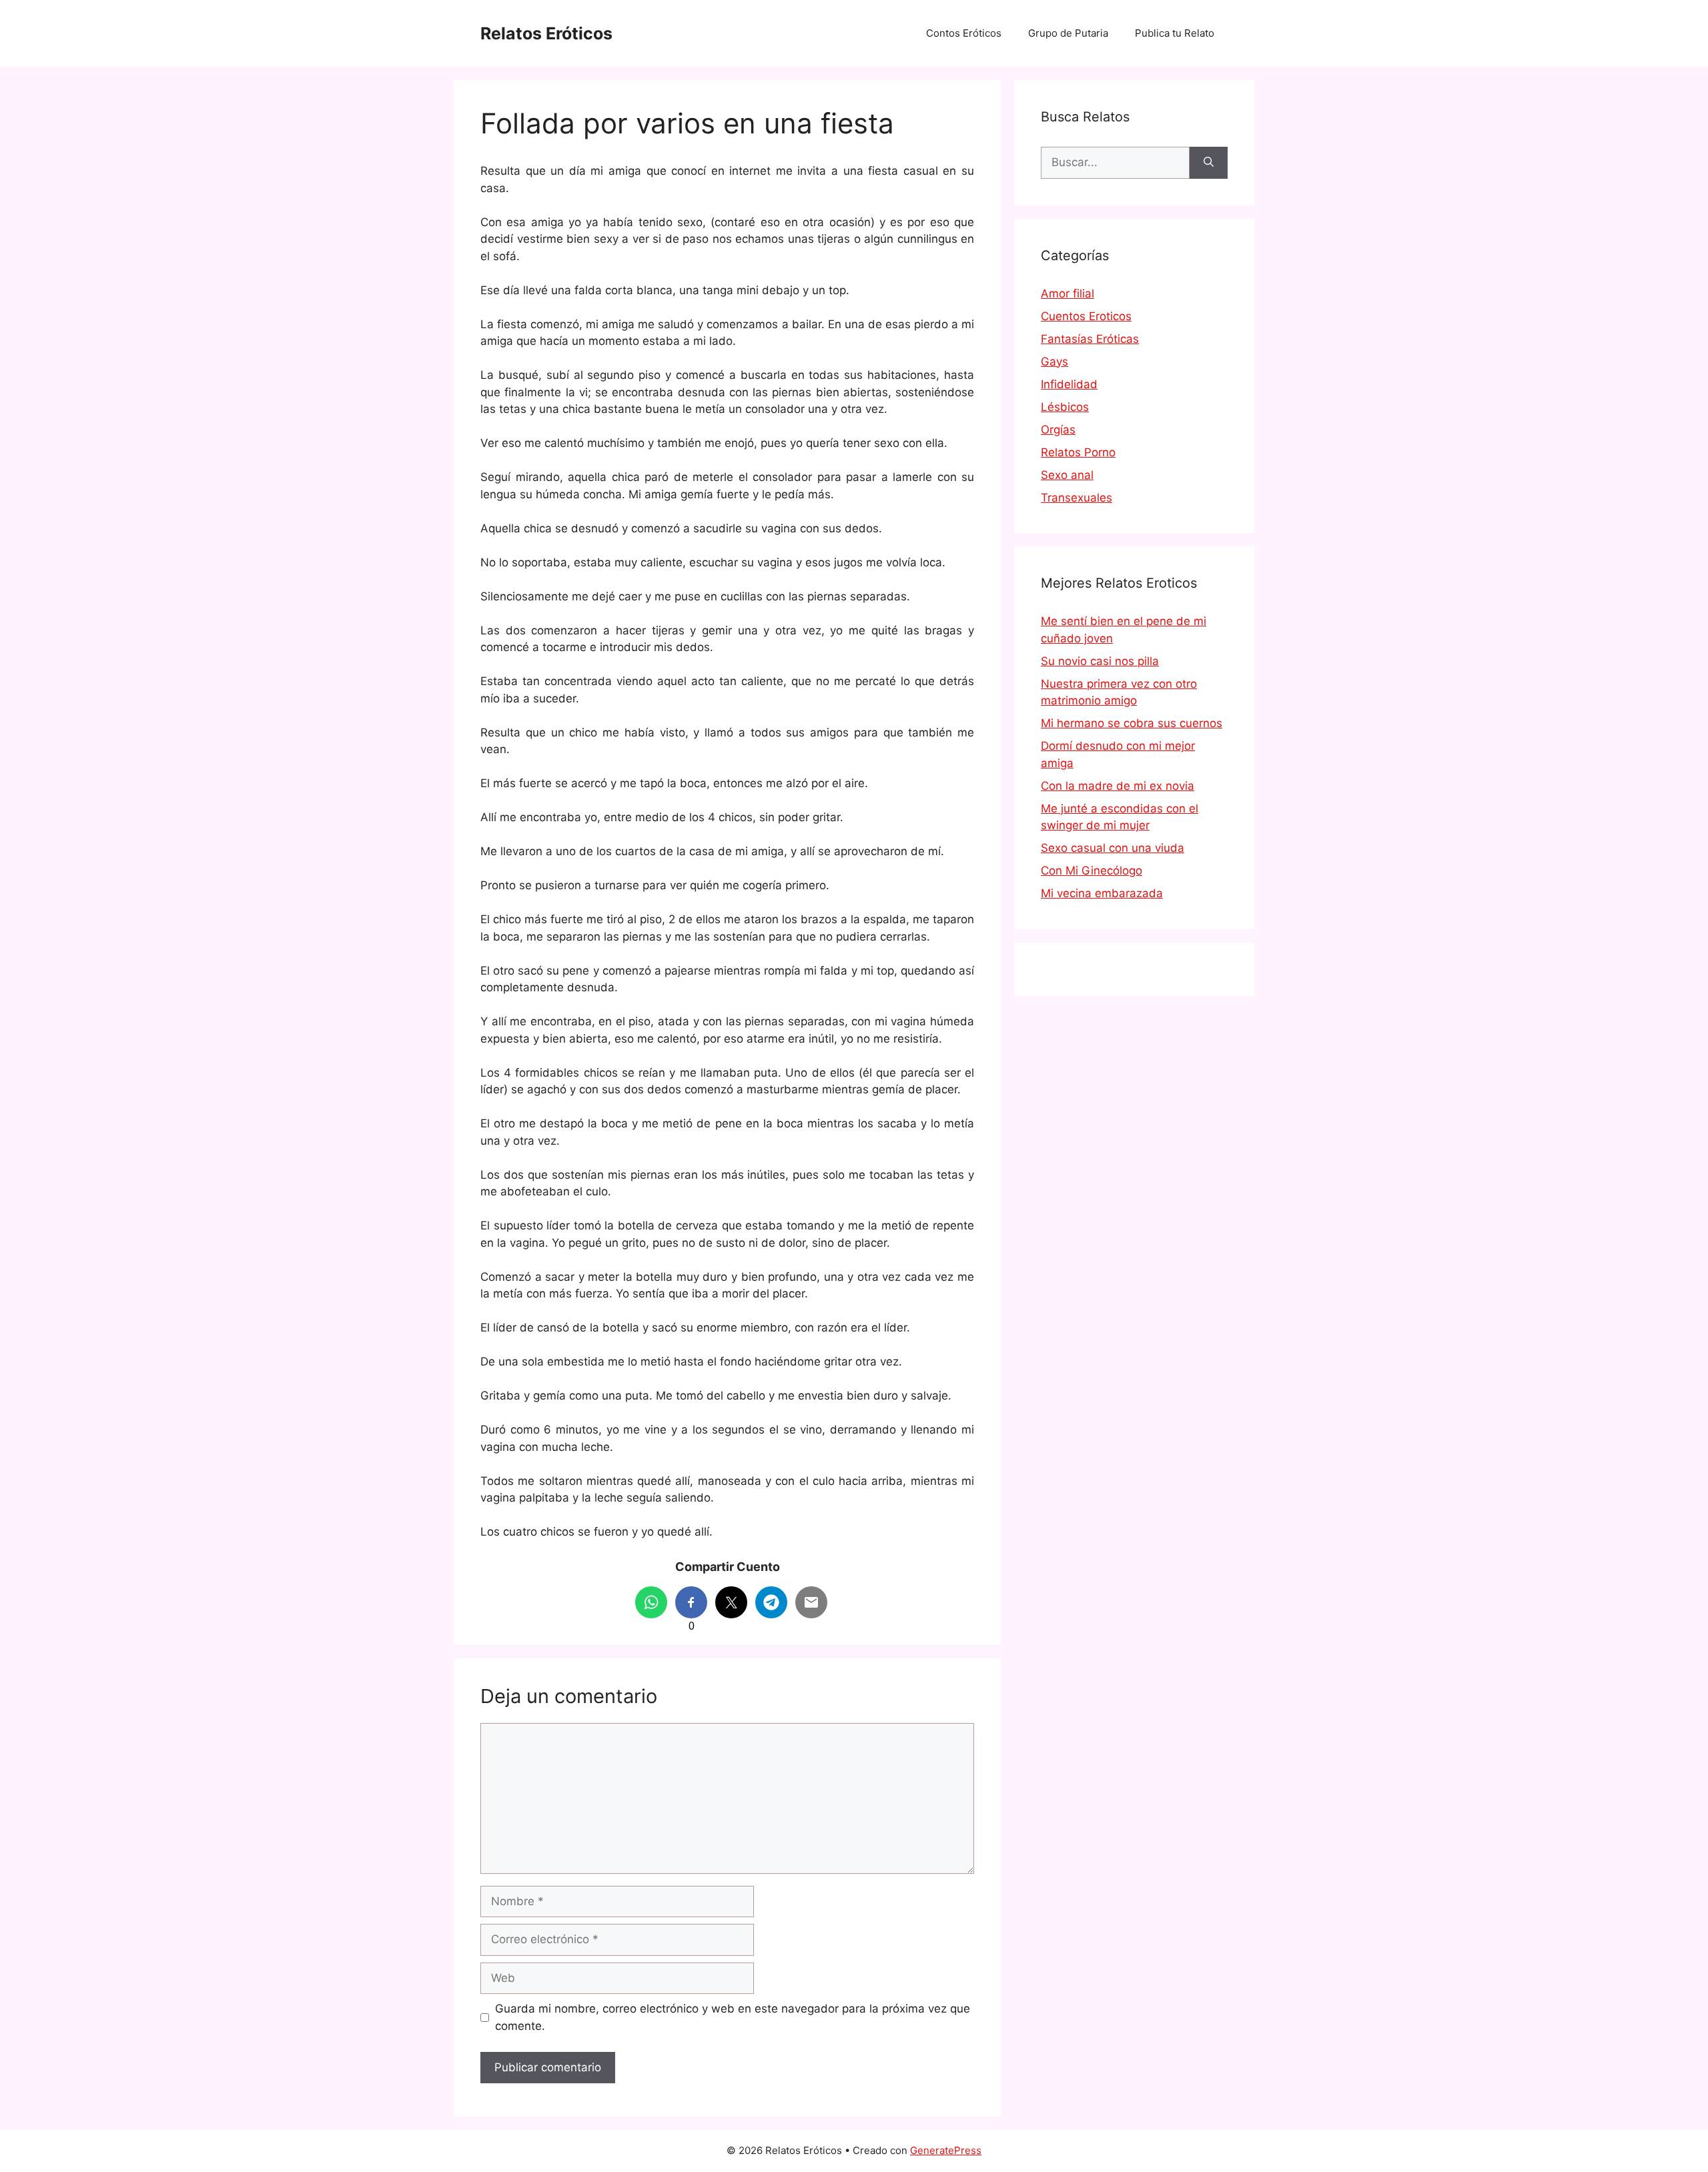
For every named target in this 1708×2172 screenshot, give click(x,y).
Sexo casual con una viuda (1113, 848)
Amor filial (1067, 294)
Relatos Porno (1078, 452)
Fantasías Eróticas (1090, 339)
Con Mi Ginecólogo (1092, 871)
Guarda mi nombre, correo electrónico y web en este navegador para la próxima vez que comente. (733, 2017)
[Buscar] (1209, 163)
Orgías (1058, 430)
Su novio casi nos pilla (1100, 661)
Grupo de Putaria (1068, 33)
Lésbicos (1065, 407)
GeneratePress (946, 2150)
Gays (1054, 362)
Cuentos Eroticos (1086, 316)
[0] (691, 1602)
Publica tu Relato (1175, 33)
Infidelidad (1069, 384)
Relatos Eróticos (546, 33)
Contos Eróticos (964, 33)
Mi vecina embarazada (1102, 893)
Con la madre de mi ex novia (1118, 786)
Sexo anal (1067, 475)
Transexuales (1077, 498)
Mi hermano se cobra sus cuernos (1132, 723)
